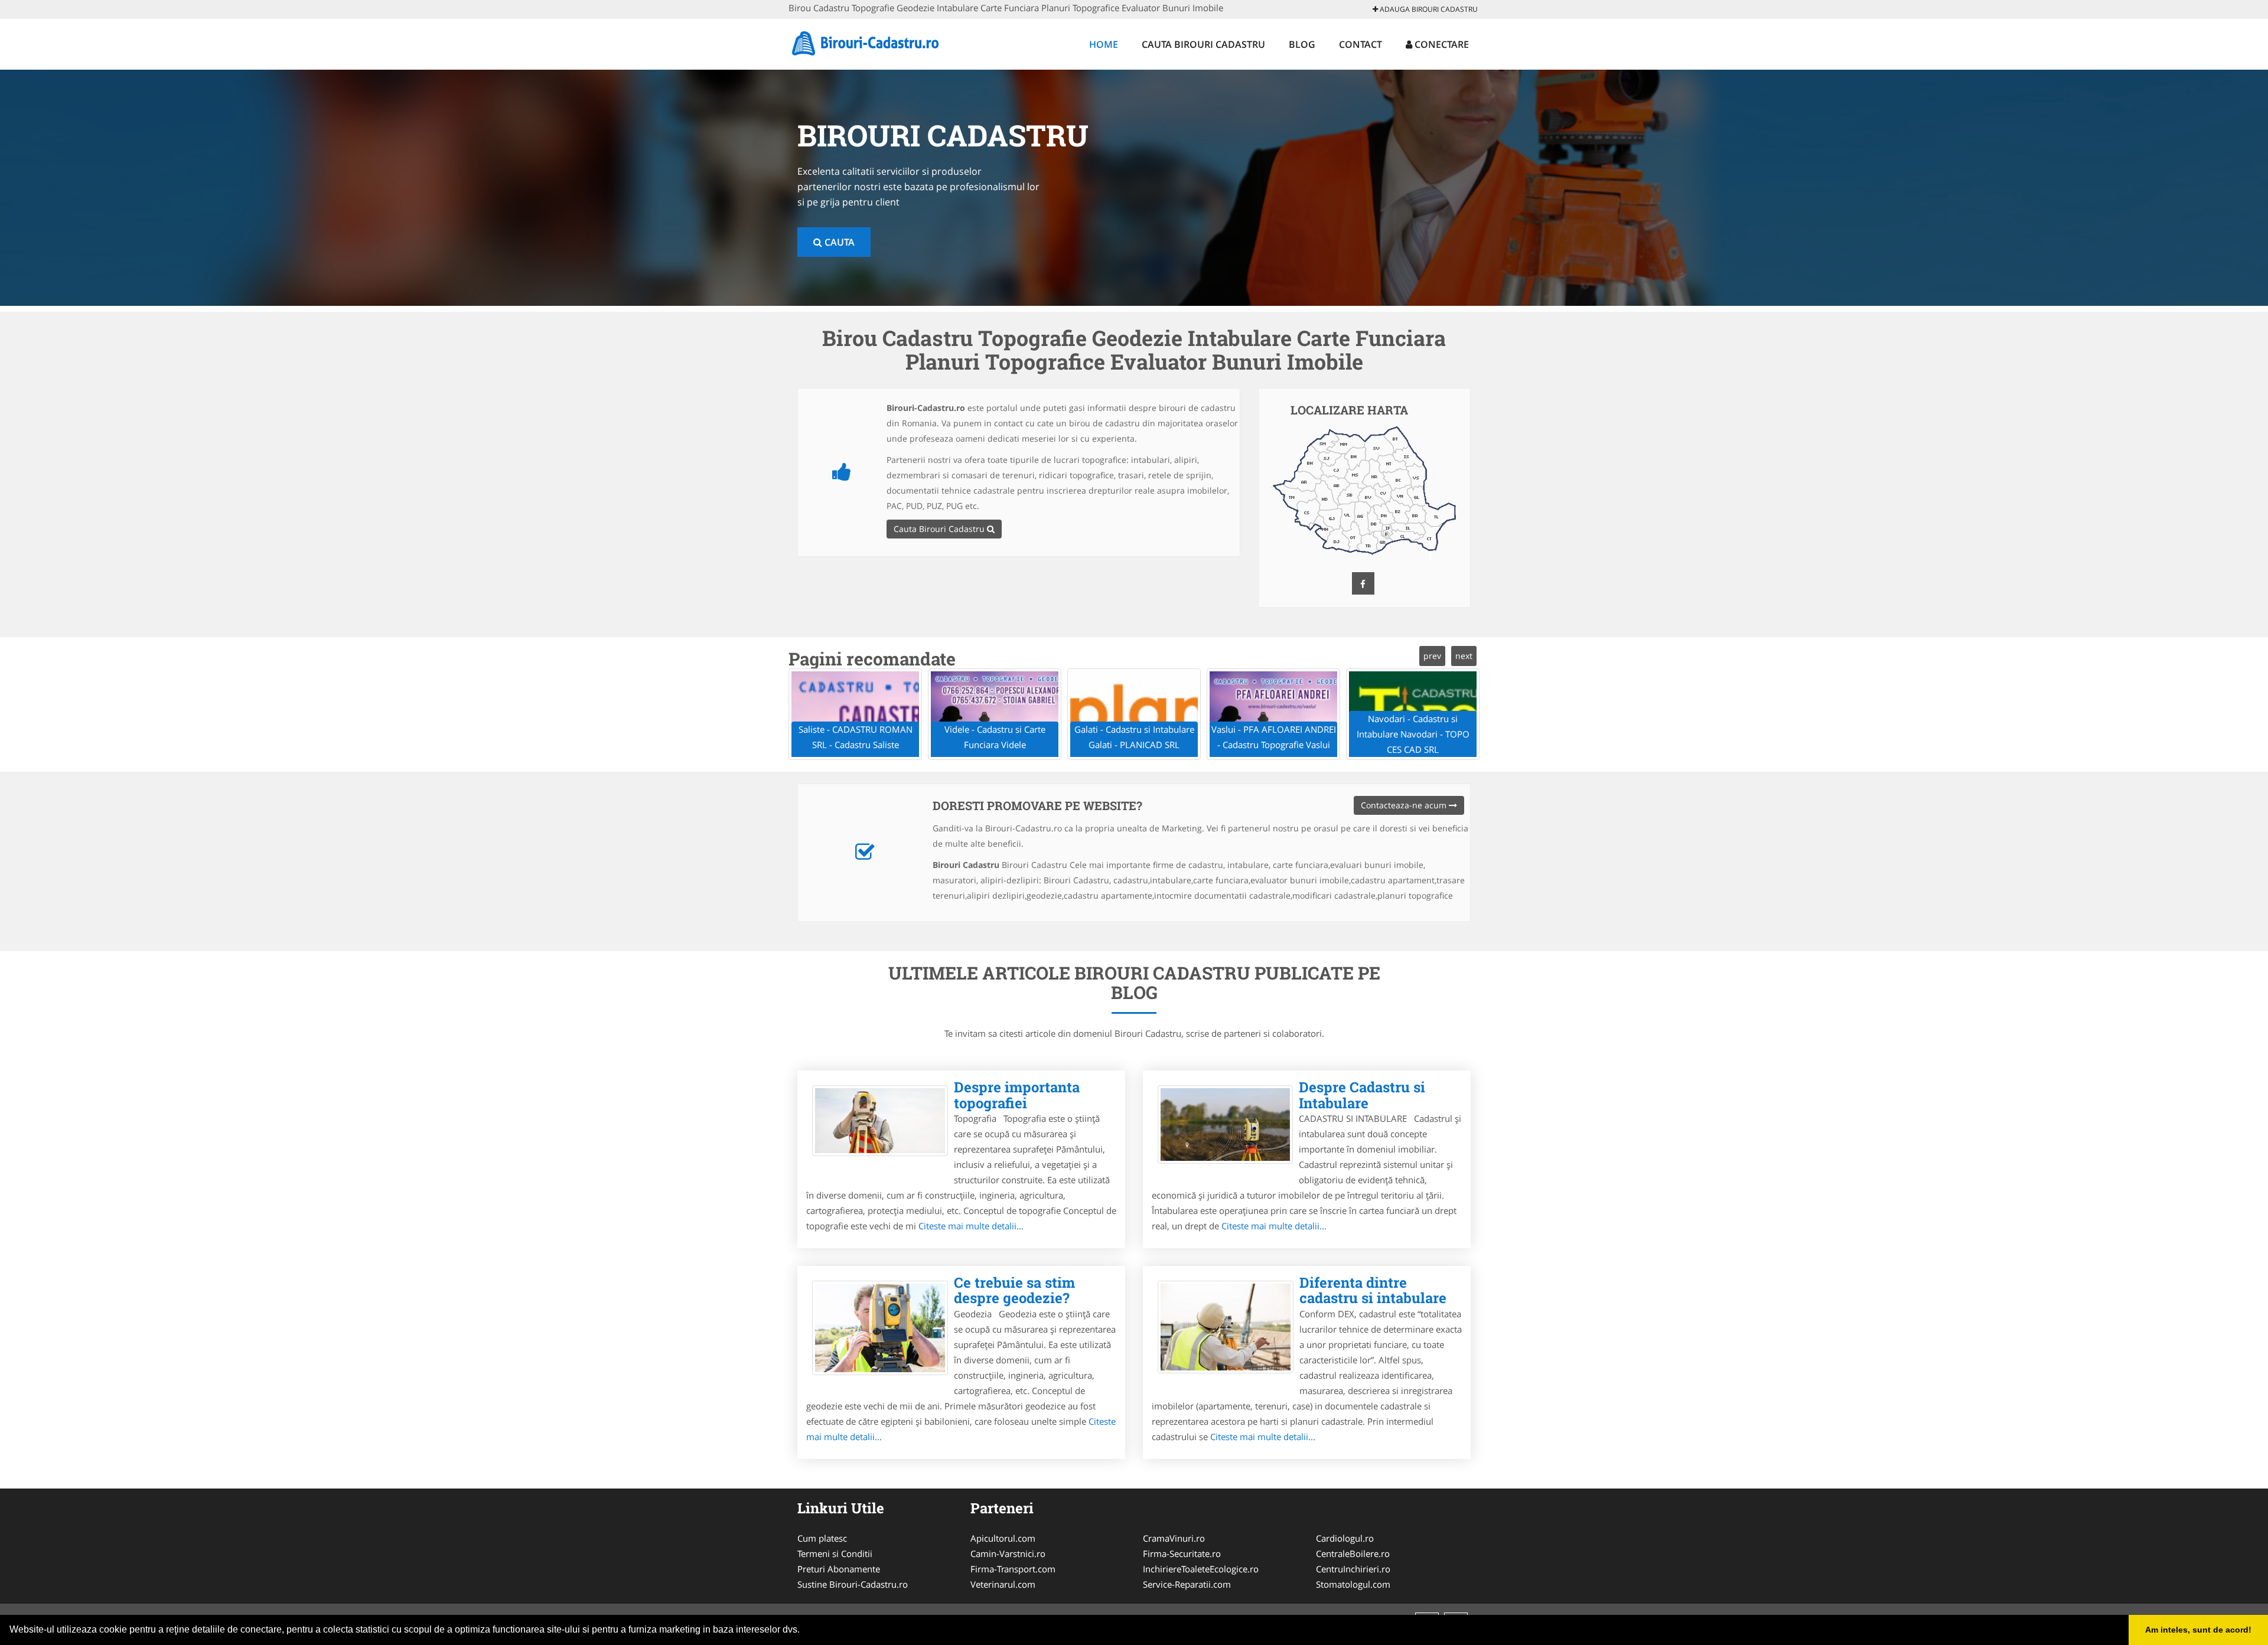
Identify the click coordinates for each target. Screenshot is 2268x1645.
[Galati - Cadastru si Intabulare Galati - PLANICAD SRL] (1134, 714)
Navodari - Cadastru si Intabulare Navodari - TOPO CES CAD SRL (1413, 734)
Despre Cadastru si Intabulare (1362, 1095)
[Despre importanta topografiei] (880, 1121)
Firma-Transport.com (1013, 1569)
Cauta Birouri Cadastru (1203, 44)
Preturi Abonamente (839, 1569)
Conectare (1441, 44)
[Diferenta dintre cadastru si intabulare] (1226, 1327)
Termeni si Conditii (835, 1553)
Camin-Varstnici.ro (1008, 1553)
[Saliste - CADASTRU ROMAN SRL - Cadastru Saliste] (855, 714)
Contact (1361, 44)
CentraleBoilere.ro (1353, 1553)
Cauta (838, 242)
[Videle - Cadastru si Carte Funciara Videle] (995, 714)
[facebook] (1363, 583)
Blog (1302, 44)
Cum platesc (822, 1538)
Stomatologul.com (1353, 1584)
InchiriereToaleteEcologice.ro (1201, 1569)
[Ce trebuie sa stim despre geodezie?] (880, 1328)
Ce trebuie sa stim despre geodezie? (1014, 1290)
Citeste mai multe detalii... (971, 1226)
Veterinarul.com (1003, 1584)
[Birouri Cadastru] (866, 43)
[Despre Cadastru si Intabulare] (1225, 1125)
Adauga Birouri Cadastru (1428, 9)
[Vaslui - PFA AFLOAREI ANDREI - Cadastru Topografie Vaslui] (1273, 714)
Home (1104, 44)
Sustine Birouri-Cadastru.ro (853, 1584)
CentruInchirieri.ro (1353, 1569)
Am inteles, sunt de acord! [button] (2198, 1630)
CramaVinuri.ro (1174, 1538)
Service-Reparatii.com (1187, 1584)
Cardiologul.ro (1345, 1538)
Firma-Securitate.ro (1182, 1553)
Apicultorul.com (1003, 1538)
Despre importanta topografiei (1017, 1095)
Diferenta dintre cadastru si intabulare (1373, 1290)
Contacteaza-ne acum (1405, 805)
